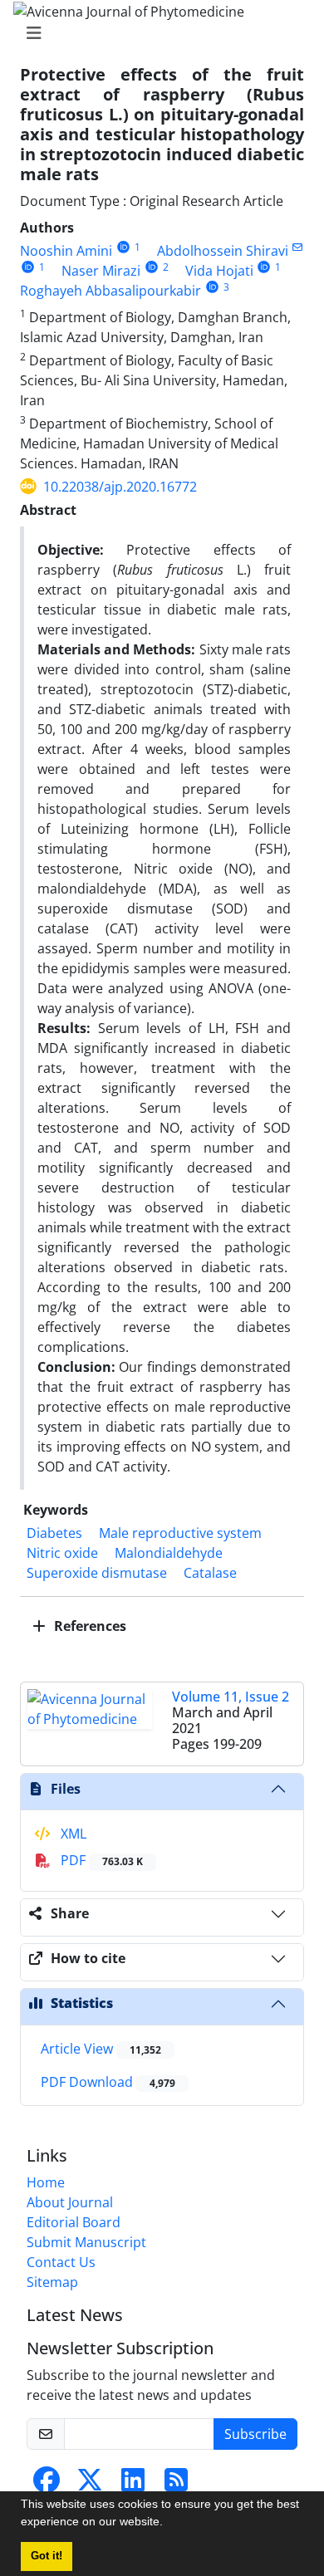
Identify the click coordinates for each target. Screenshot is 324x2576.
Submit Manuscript (86, 2242)
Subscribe (255, 2434)
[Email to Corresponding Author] (298, 247)
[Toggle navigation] (157, 33)
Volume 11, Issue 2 (231, 1697)
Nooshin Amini (66, 251)
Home (46, 2182)
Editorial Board (74, 2222)
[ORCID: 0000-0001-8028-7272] (28, 267)
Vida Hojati (219, 271)
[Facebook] (47, 2485)
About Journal (70, 2202)
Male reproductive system (180, 1533)
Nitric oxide (62, 1553)
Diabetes (54, 1533)
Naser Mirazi (101, 271)
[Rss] (176, 2485)
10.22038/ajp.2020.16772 (120, 487)
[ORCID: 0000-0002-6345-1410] (212, 287)
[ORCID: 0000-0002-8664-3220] (152, 267)
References (88, 1626)
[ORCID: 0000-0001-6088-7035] (123, 247)
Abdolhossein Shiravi (223, 251)
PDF (100, 1860)
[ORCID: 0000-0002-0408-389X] (265, 267)
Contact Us (61, 2262)
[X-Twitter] (90, 2485)
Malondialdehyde (169, 1553)
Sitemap (52, 2282)
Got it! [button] (47, 2556)
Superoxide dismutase (97, 1573)
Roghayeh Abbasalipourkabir (110, 291)
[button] (169, 2524)
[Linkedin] (133, 2485)
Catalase (210, 1573)
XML (72, 1834)
